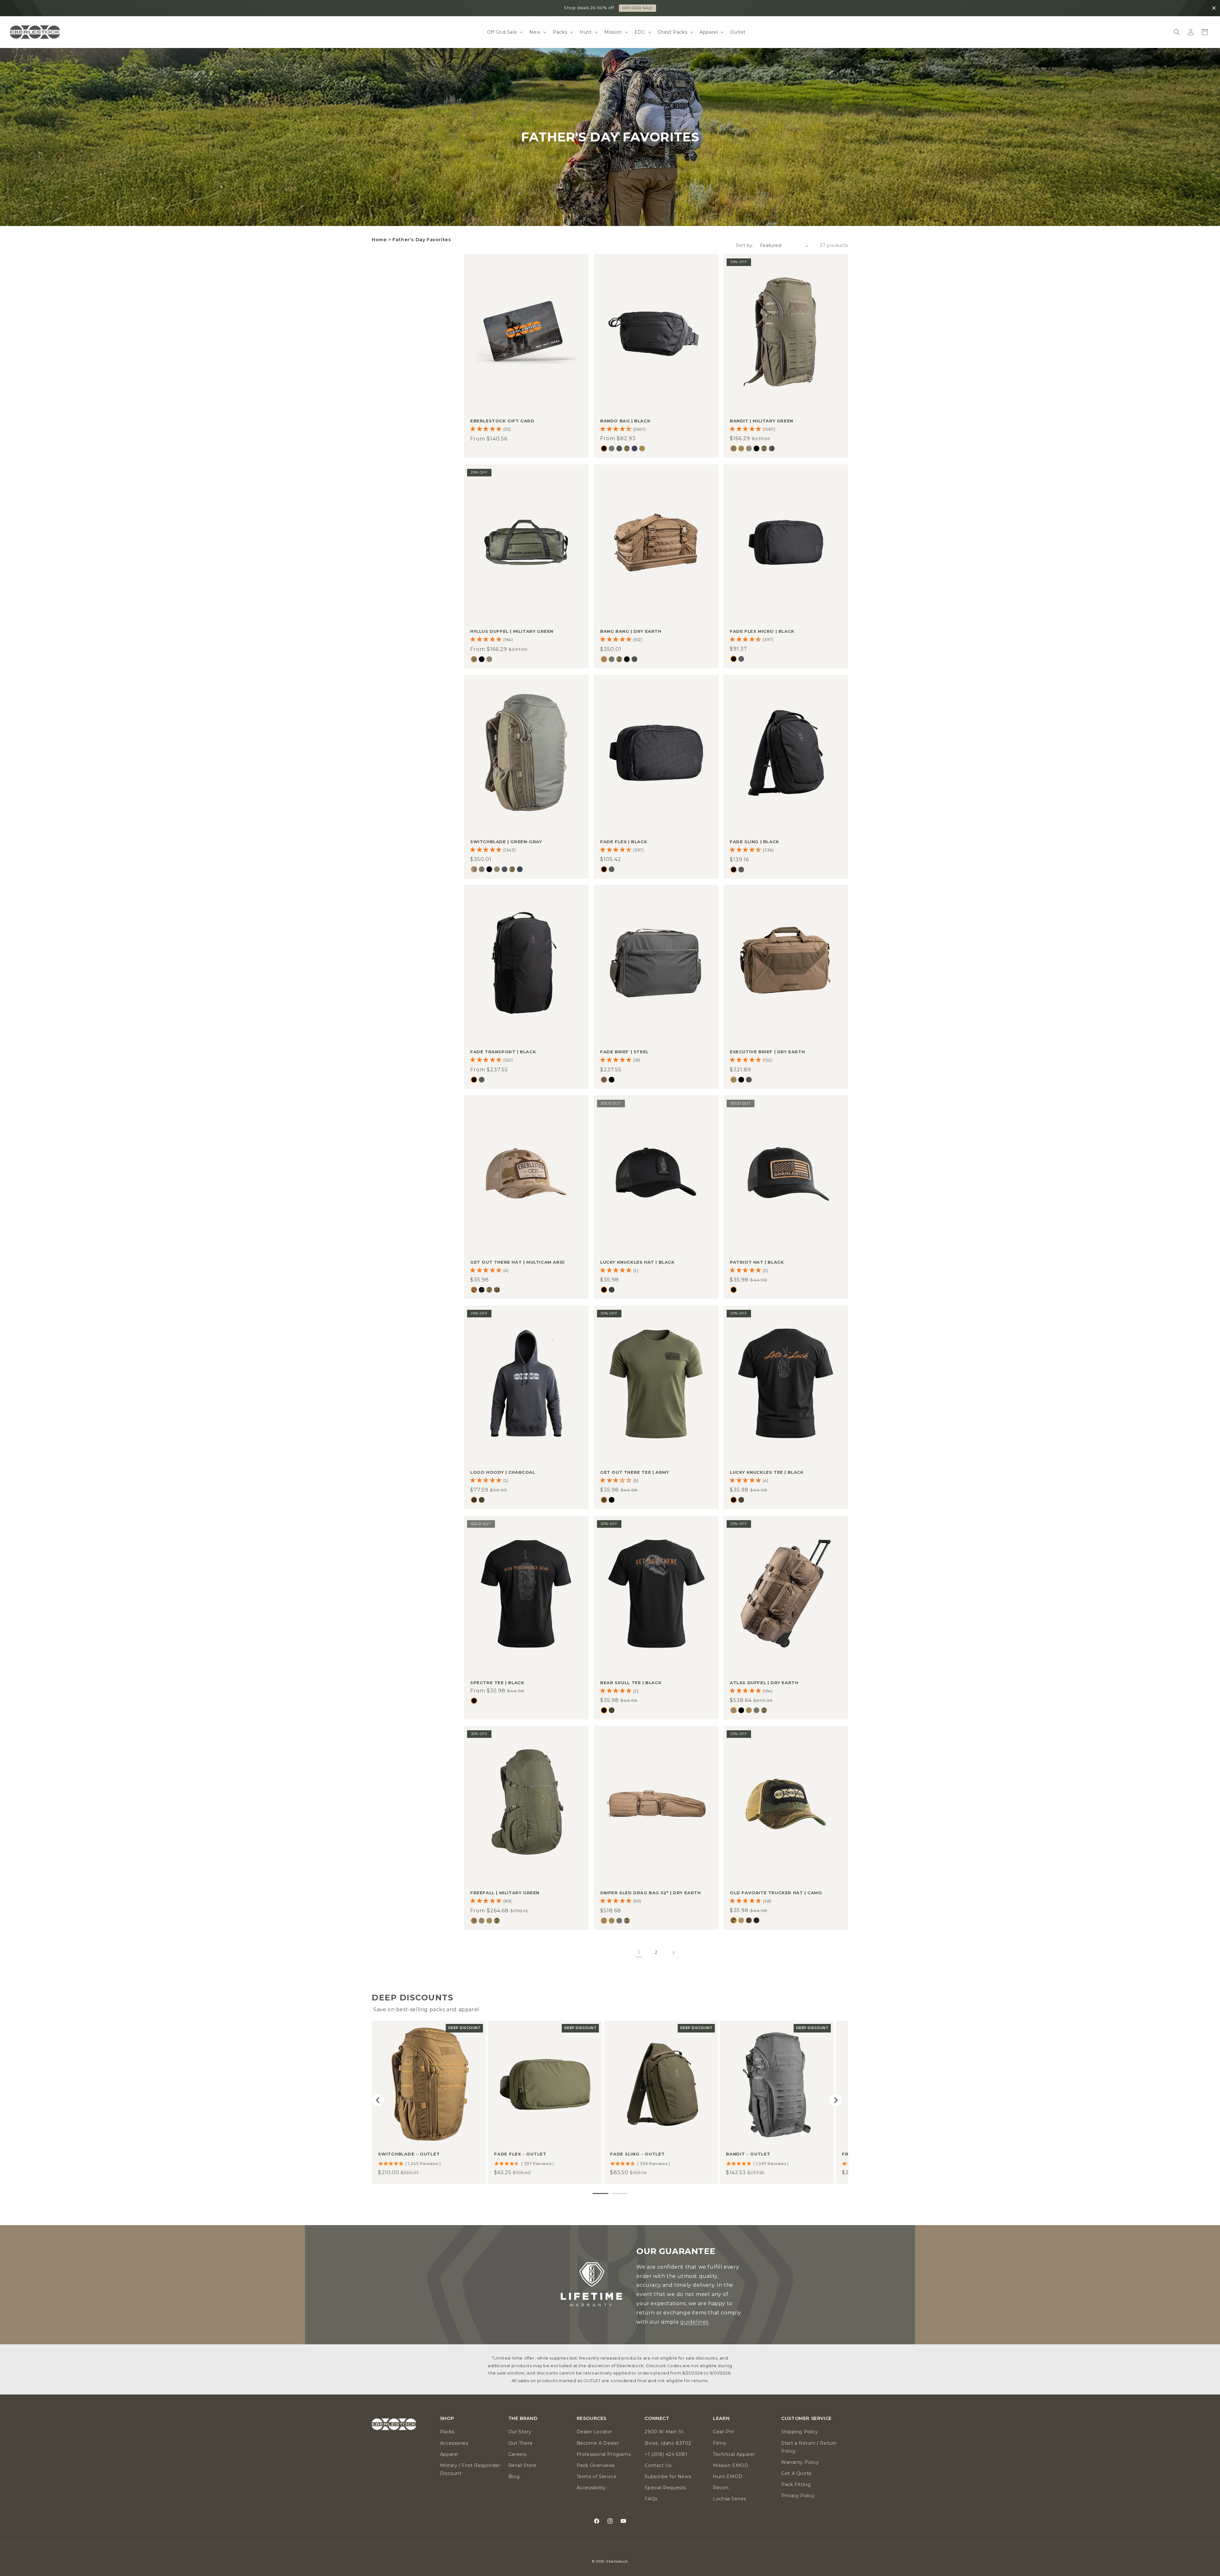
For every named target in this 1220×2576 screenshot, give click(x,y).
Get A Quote (796, 2473)
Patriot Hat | (757, 1262)
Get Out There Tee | (634, 1472)
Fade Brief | (624, 1052)
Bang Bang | (631, 631)
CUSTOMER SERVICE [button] (807, 2419)
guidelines (694, 2322)
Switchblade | (506, 841)
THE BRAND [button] (523, 2419)
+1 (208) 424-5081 (666, 2454)
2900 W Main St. (665, 2432)
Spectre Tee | (497, 1682)
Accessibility (591, 2488)
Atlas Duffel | (764, 1682)
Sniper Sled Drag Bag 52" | (651, 1893)
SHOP (637, 8)
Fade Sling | (755, 841)
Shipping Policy (800, 2432)
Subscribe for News (668, 2477)
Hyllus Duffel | (512, 631)
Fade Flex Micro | (762, 631)
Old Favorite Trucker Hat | (776, 1893)
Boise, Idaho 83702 (668, 2443)
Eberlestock (617, 2561)
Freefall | (505, 1893)
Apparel (449, 2454)
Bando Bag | (625, 421)
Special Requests (665, 2488)
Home (379, 240)
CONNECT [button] (657, 2419)
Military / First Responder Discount (470, 2469)
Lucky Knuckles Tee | (767, 1472)
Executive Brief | (767, 1052)
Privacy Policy (798, 2496)
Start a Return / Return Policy (809, 2447)
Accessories (454, 2443)
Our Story (520, 2432)
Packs (447, 2432)
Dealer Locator (594, 2432)
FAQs (651, 2499)
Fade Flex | (624, 841)
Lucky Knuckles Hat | (637, 1262)
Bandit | (762, 421)
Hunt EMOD (728, 2477)
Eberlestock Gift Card (502, 421)
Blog (514, 2477)
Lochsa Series (729, 2499)
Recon (721, 2488)
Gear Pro (724, 2432)
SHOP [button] (447, 2419)
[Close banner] (1214, 8)
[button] (505, 32)
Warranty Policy (800, 2462)
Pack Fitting (796, 2484)
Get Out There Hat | (518, 1262)
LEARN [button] (721, 2419)
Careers (517, 2454)
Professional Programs (604, 2454)
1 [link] (639, 1952)
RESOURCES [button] (592, 2419)
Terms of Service (597, 2477)
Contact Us (658, 2465)
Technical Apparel (734, 2454)
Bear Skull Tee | (631, 1682)
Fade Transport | (503, 1052)
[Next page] (673, 1953)
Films (719, 2443)
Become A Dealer (598, 2443)
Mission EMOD (731, 2465)
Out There (520, 2443)
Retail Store (522, 2465)
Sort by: (745, 245)
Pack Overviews (596, 2465)
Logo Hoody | (503, 1472)
